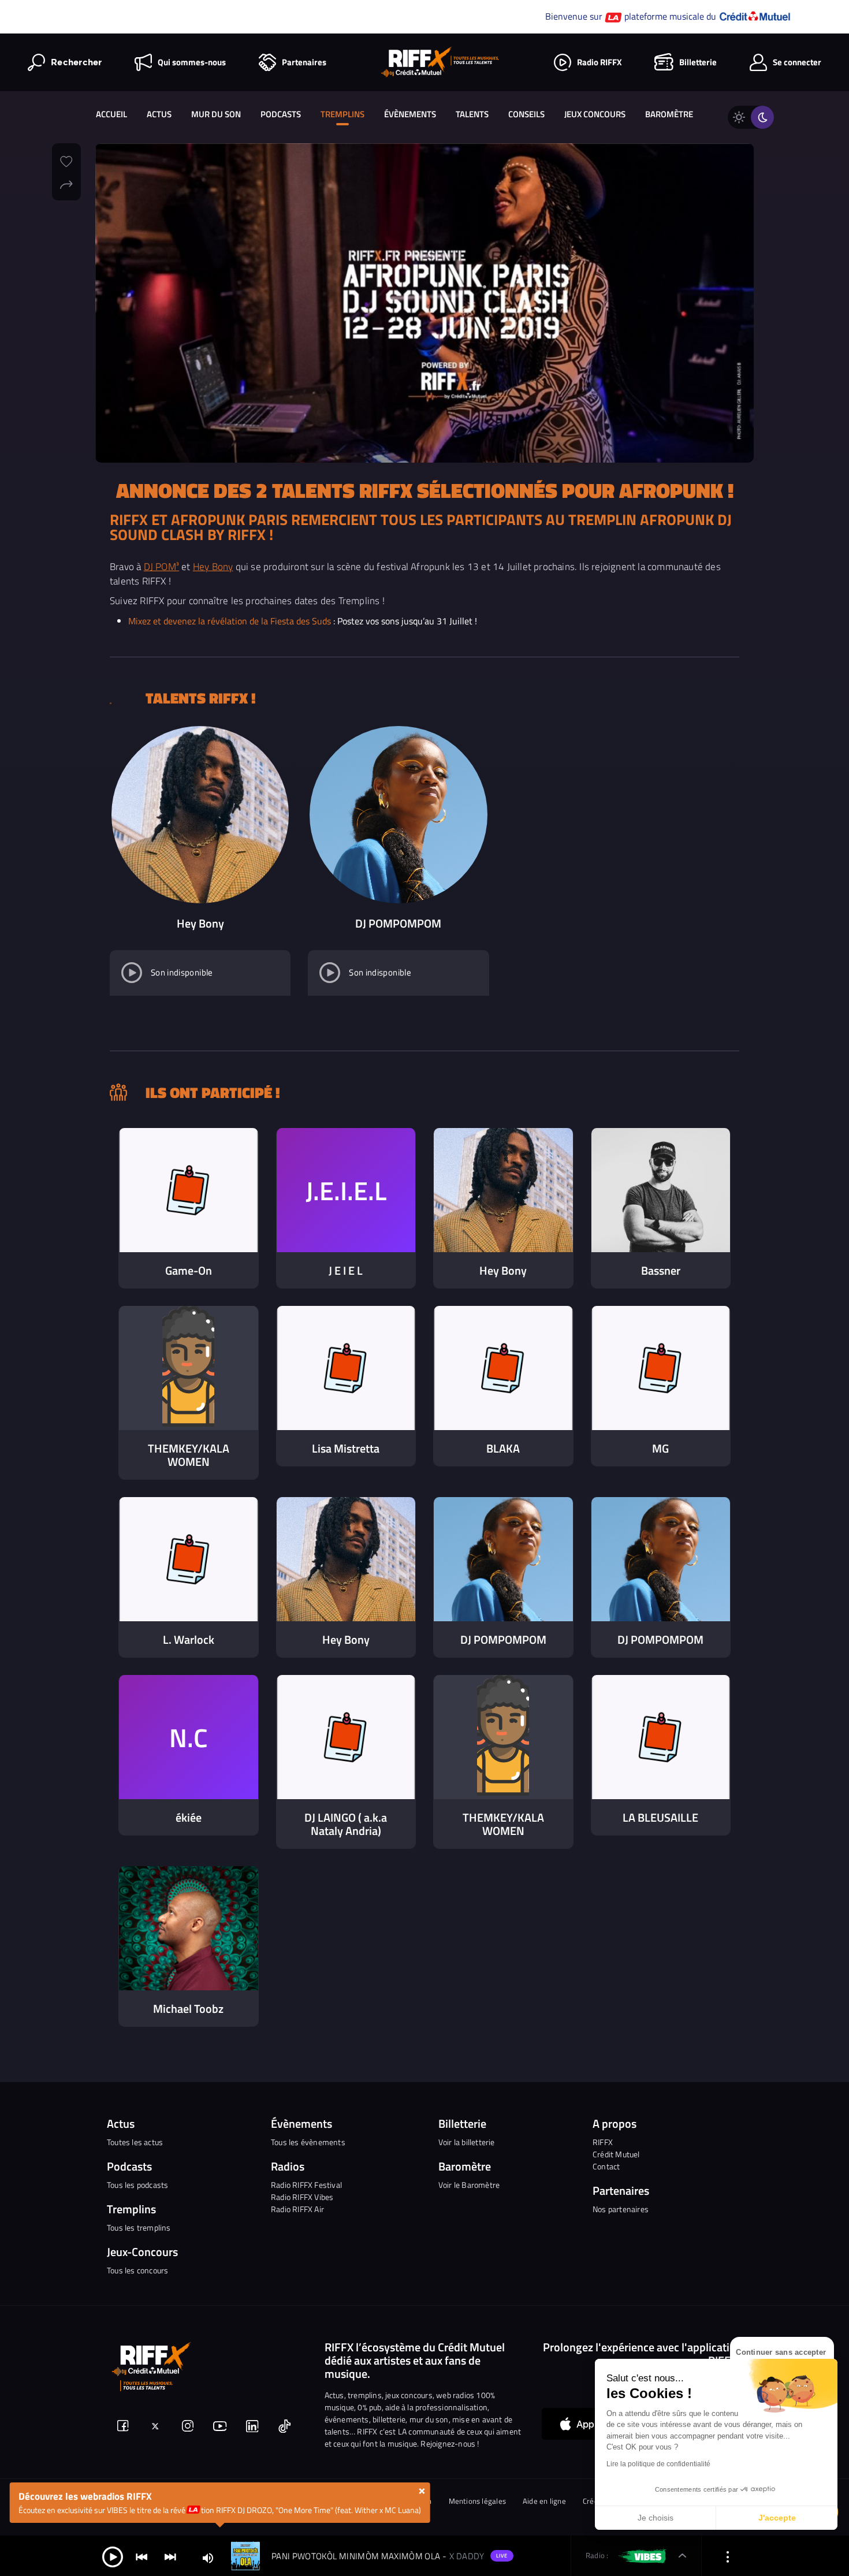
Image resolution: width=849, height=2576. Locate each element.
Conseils (526, 114)
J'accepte (777, 2518)
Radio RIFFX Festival (306, 2185)
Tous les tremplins (139, 2227)
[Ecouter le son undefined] (132, 973)
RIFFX (603, 2142)
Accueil (111, 114)
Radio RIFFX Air (297, 2209)
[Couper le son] (208, 2557)
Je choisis (656, 2518)
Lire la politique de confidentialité (658, 2464)
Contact (606, 2166)
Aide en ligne (544, 2501)
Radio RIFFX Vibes (302, 2197)
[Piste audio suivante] (170, 2556)
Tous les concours (137, 2270)
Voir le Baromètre (469, 2185)
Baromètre (669, 114)
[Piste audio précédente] (141, 2556)
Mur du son (216, 114)
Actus (159, 114)
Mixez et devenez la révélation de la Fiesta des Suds (230, 621)
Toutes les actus (135, 2142)
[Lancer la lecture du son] (113, 2556)
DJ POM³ (161, 566)
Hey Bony (213, 566)
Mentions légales (478, 2501)
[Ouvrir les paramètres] (728, 2556)
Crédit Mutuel (616, 2154)
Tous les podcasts (137, 2185)
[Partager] (66, 183)
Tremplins (342, 114)
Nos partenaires (621, 2209)
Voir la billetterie (467, 2142)
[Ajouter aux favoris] (66, 160)
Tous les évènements (308, 2142)
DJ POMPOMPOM (398, 923)
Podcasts (281, 114)
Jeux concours (595, 114)
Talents (472, 114)
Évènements (410, 114)
